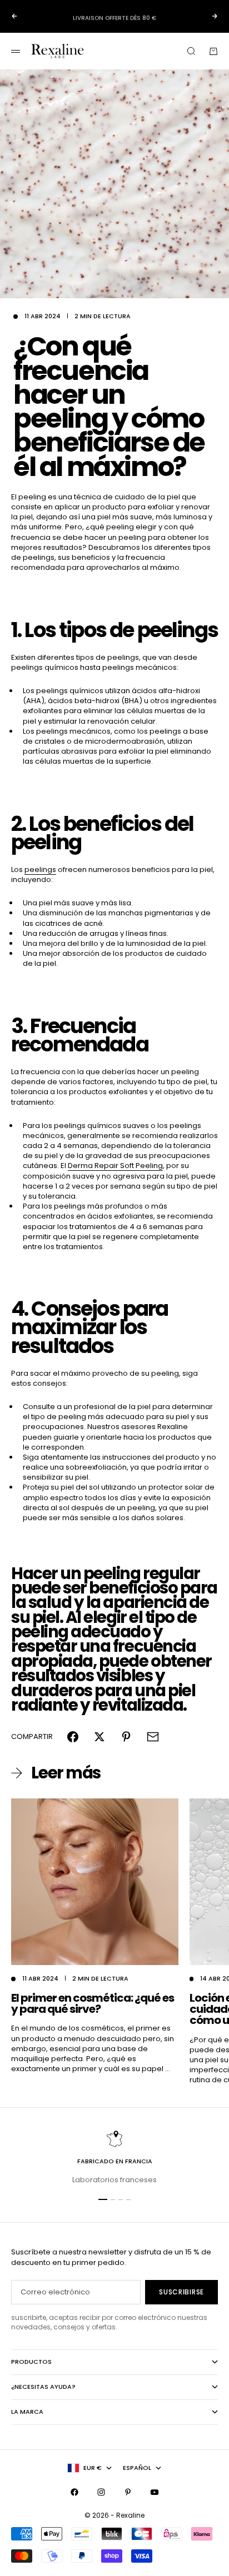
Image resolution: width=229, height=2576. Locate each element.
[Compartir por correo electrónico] (153, 1737)
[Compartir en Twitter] (99, 1737)
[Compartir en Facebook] (73, 1737)
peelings (40, 869)
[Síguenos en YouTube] (155, 2492)
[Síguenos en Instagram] (101, 2492)
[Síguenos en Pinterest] (128, 2492)
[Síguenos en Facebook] (74, 2492)
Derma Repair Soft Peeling (115, 1166)
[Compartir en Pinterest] (126, 1737)
